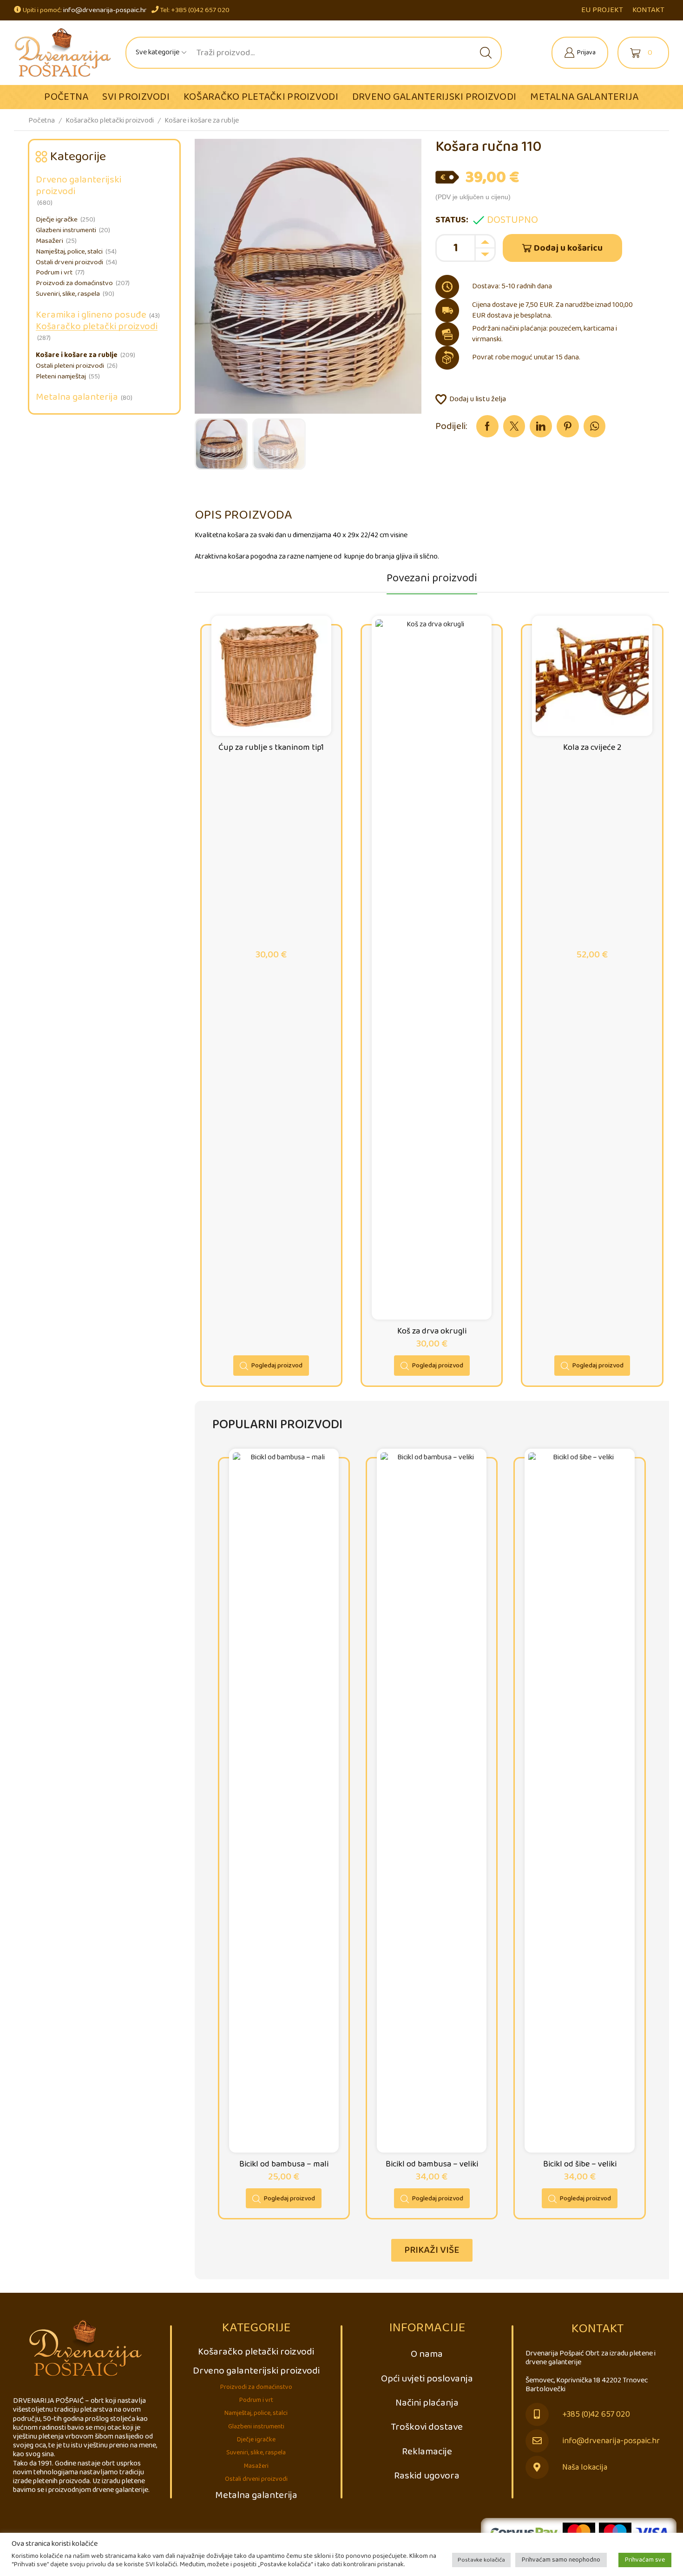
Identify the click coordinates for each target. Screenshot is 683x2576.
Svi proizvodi (136, 97)
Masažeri (49, 241)
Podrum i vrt (54, 273)
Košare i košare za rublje (202, 120)
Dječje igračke (57, 220)
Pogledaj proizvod (277, 1366)
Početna (66, 97)
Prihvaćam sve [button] (645, 2560)
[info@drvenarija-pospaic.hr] (537, 2441)
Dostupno (512, 220)
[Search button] (486, 53)
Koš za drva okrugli (432, 1331)
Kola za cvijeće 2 (592, 748)
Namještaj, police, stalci (69, 252)
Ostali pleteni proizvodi (70, 366)
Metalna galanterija (584, 97)
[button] (432, 2250)
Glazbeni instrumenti (66, 230)
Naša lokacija (585, 2468)
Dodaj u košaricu (568, 248)
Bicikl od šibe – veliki (580, 2164)
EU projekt (602, 10)
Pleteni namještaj (61, 377)
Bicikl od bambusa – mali (284, 2164)
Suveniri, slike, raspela (68, 294)
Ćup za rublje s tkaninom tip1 (271, 748)
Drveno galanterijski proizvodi (434, 97)
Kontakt (648, 10)
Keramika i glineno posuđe (91, 315)
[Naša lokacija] (537, 2467)
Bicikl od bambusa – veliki (432, 2164)
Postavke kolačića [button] (481, 2560)
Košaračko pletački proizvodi (261, 97)
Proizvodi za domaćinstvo (74, 283)
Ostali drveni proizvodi (69, 262)
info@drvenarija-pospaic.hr (105, 10)
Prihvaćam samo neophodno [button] (561, 2560)
